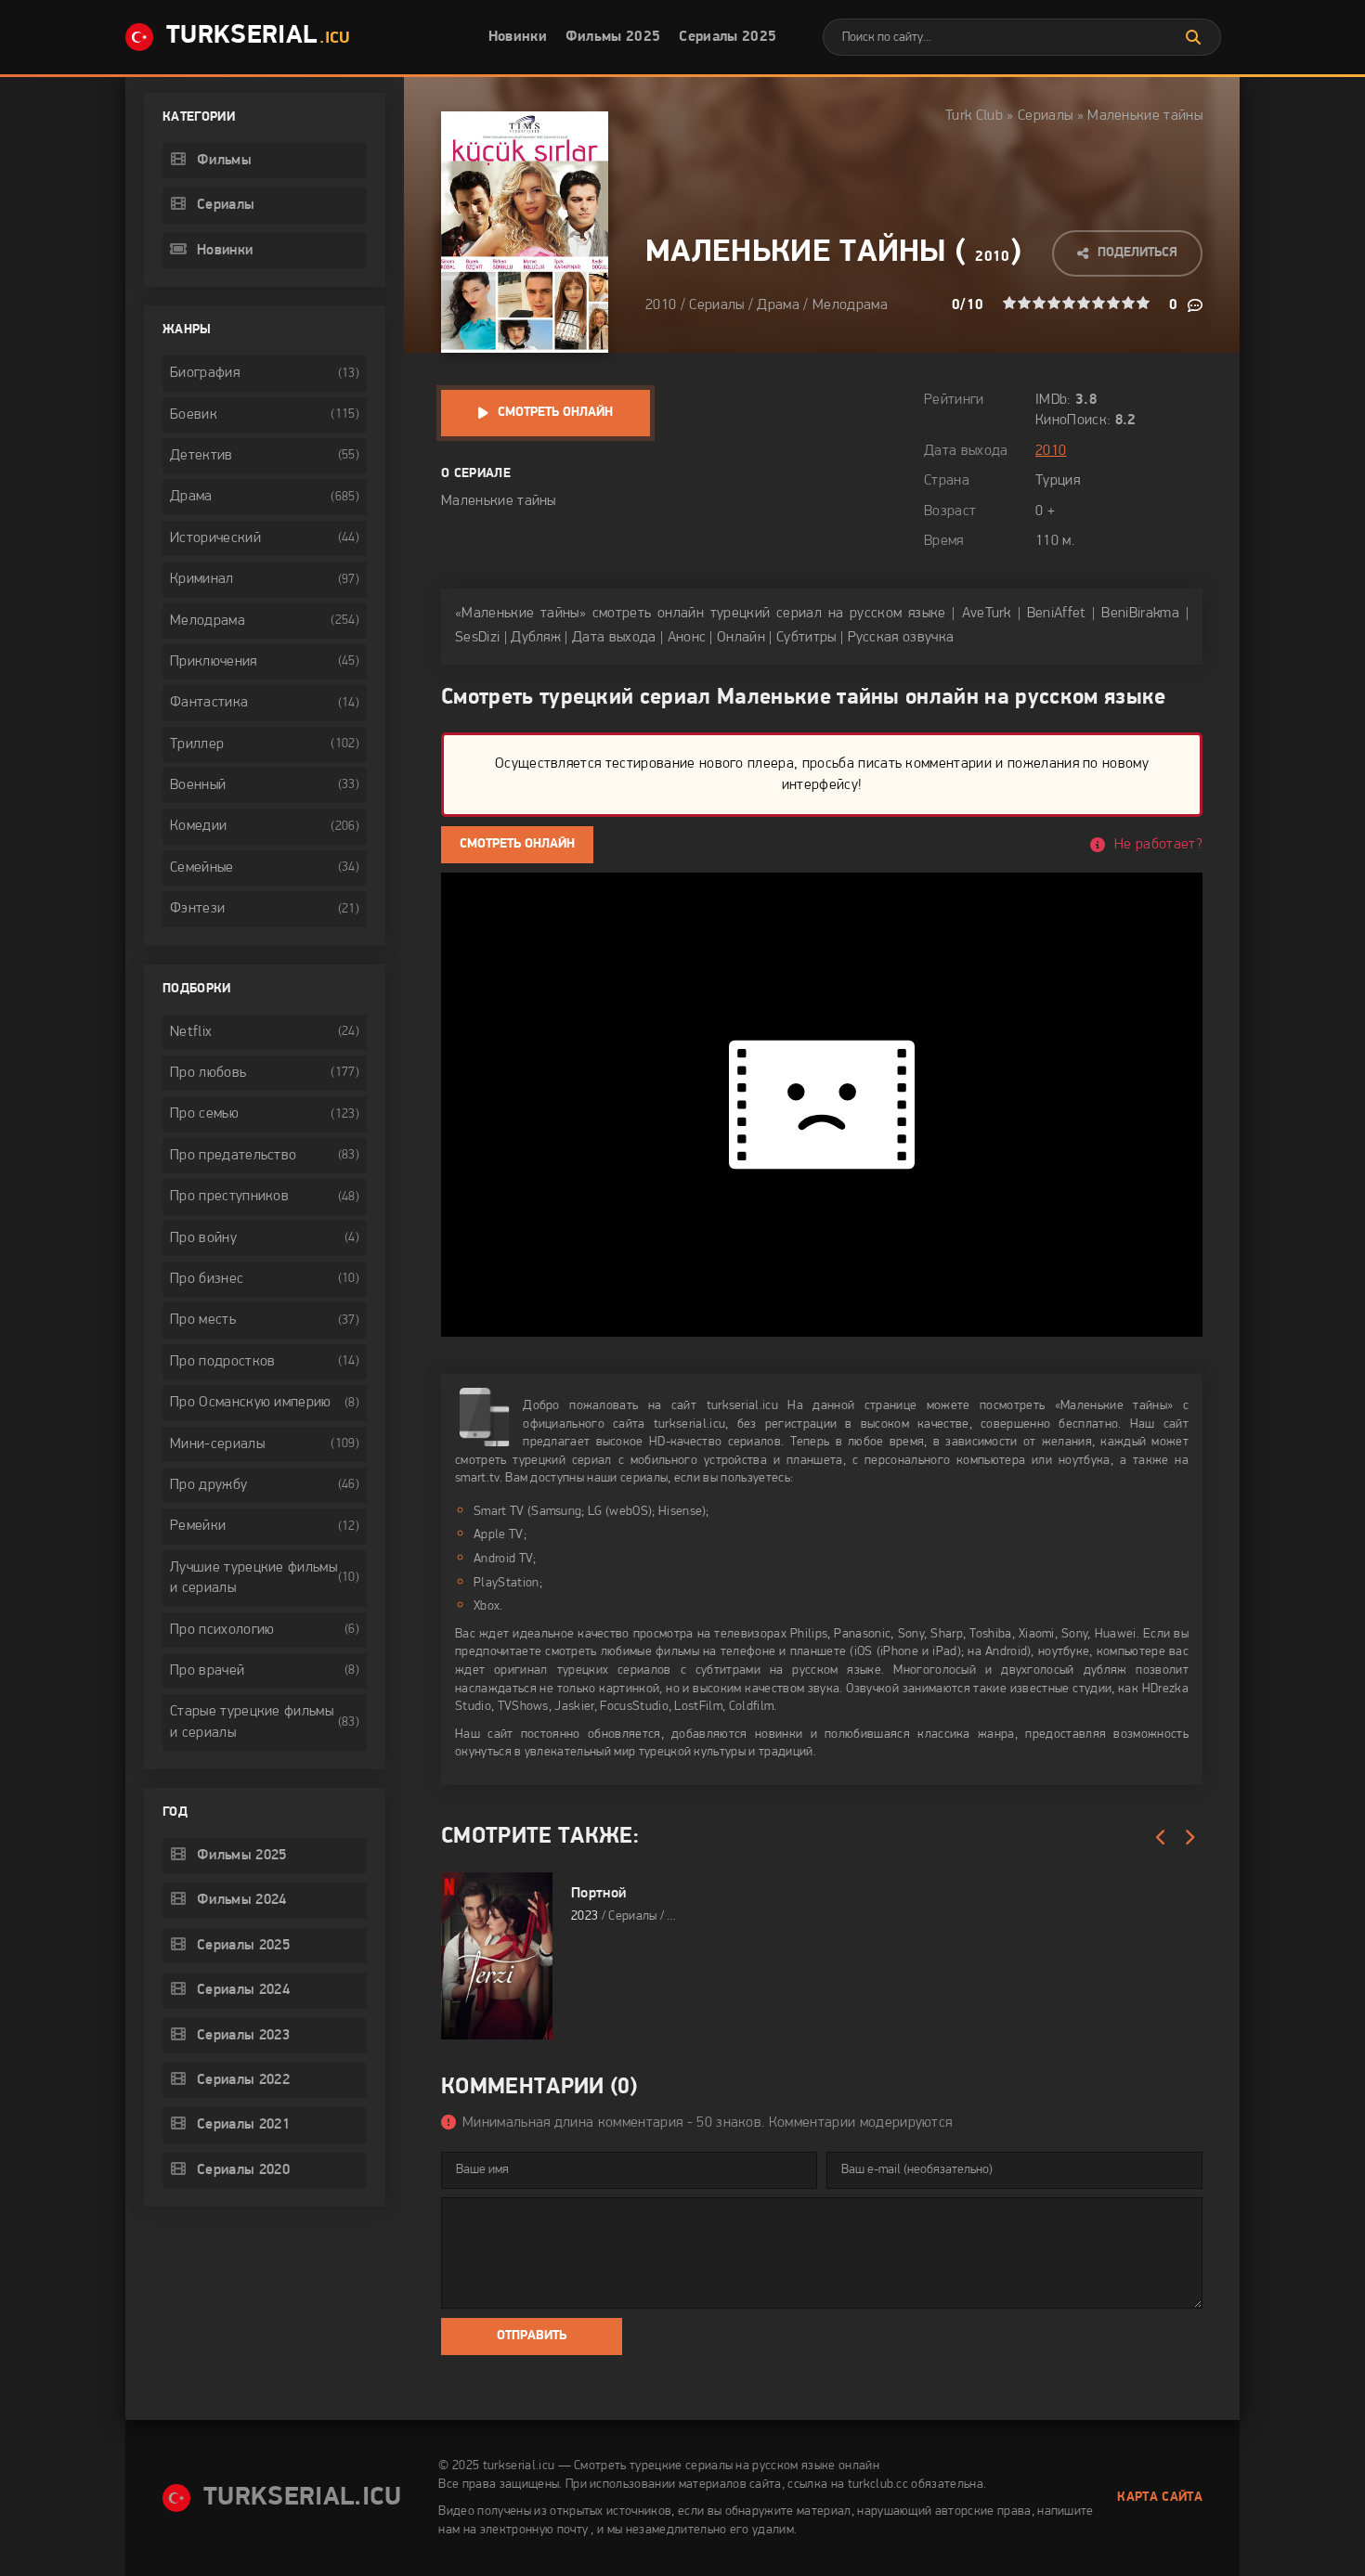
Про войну (203, 1238)
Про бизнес (207, 1279)
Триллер (197, 744)
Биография (205, 373)
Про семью (204, 1114)
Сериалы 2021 (243, 2125)
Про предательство (233, 1156)
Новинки (518, 37)
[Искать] (1193, 37)
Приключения (214, 662)
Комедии (198, 826)
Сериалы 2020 (243, 2170)
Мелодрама (850, 305)
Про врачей (207, 1671)
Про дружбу (208, 1485)
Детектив (201, 456)
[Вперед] (1189, 1838)
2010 (992, 257)
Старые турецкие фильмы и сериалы (252, 1722)
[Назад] (1161, 1838)
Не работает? (1158, 845)
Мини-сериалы (217, 1444)
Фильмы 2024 (242, 1900)
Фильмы (224, 161)
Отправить (532, 2336)
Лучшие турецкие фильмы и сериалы (253, 1578)
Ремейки (198, 1526)
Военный (198, 785)
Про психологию (222, 1630)
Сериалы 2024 (243, 1990)
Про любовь (208, 1073)
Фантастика (209, 703)
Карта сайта (1160, 2498)
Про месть (203, 1320)
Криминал (202, 579)
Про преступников (229, 1197)
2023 (585, 1916)
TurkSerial (258, 36)
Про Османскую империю (251, 1403)
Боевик (194, 415)
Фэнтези (197, 909)
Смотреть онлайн (555, 413)
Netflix (191, 1032)
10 (1143, 303)
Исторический (215, 538)
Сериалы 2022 (243, 2080)
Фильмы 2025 (613, 37)
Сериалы (1045, 116)
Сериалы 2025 (728, 37)
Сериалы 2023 (243, 2036)
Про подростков (222, 1362)
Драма (778, 305)
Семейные (202, 868)
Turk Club (974, 116)
